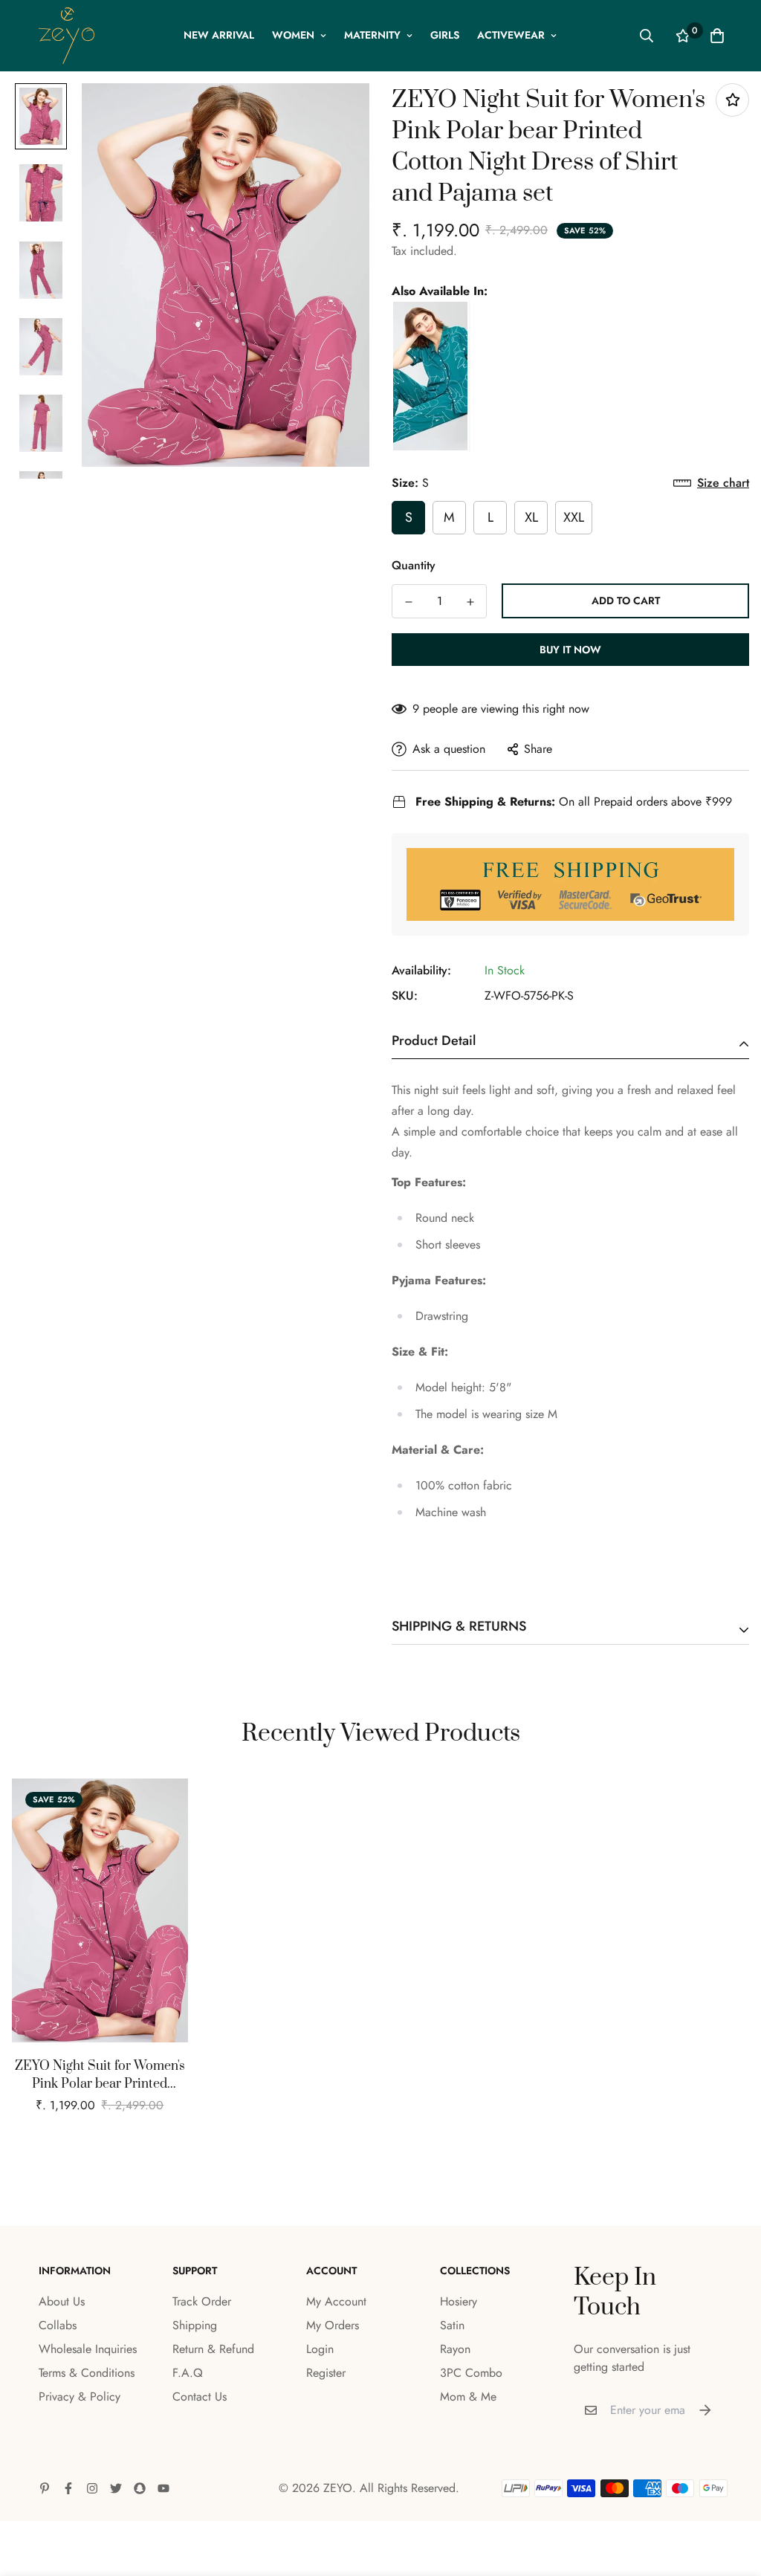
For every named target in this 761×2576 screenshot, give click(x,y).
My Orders (333, 2325)
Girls (445, 35)
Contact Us (200, 2397)
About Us (62, 2301)
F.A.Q (188, 2373)
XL (531, 517)
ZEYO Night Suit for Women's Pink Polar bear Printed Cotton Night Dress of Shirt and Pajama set (100, 2075)
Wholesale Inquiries (88, 2349)
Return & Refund (213, 2349)
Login (320, 2349)
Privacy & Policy (80, 2397)
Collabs (58, 2325)
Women (293, 35)
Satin (452, 2325)
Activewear (511, 35)
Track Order (202, 2301)
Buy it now (570, 650)
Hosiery (459, 2301)
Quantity (414, 565)
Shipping (195, 2325)
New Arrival (219, 35)
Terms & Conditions (87, 2373)
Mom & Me (468, 2397)
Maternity (372, 35)
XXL (574, 517)
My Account (336, 2301)
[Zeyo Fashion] (67, 36)
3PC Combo (471, 2373)
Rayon (455, 2349)
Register (326, 2373)
